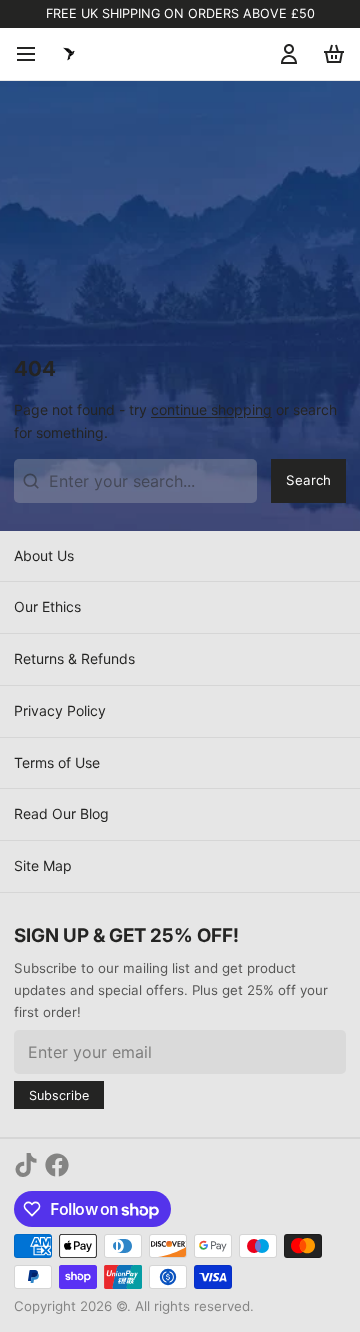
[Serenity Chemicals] (69, 54)
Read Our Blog (61, 813)
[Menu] (33, 54)
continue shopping (211, 409)
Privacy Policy (60, 710)
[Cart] (330, 54)
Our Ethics (47, 606)
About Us (44, 555)
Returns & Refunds (74, 658)
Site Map (43, 865)
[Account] (285, 54)
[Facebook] (57, 1165)
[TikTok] (26, 1165)
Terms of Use (57, 762)
